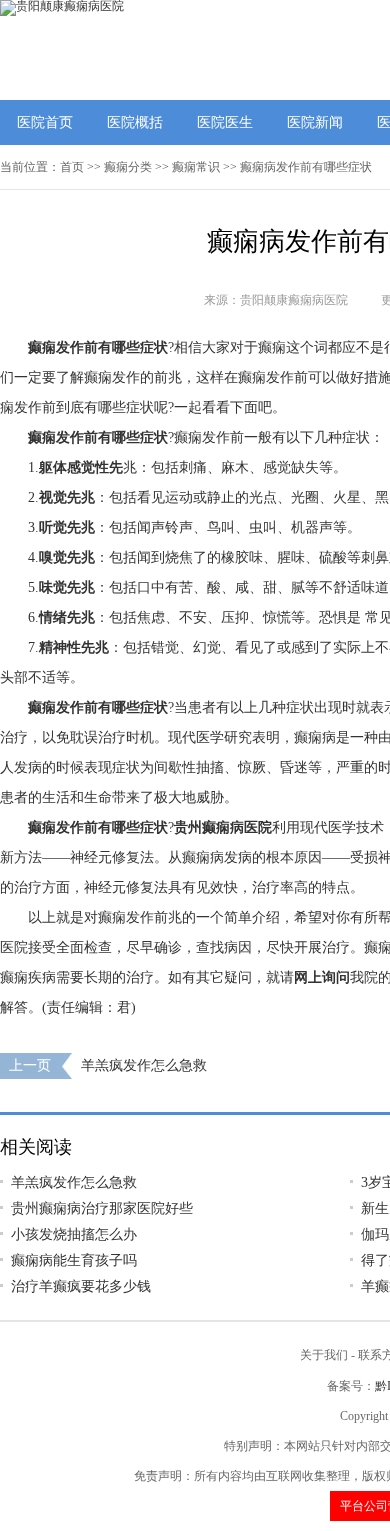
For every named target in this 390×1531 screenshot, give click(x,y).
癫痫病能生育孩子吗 (74, 1260)
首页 (72, 167)
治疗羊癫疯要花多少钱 (81, 1286)
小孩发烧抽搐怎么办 (74, 1234)
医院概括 (135, 122)
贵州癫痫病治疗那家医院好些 (102, 1208)
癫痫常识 (196, 167)
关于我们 (324, 1355)
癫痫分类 (128, 167)
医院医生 (225, 122)
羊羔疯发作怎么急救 (144, 1065)
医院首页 (45, 122)
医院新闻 (315, 122)
